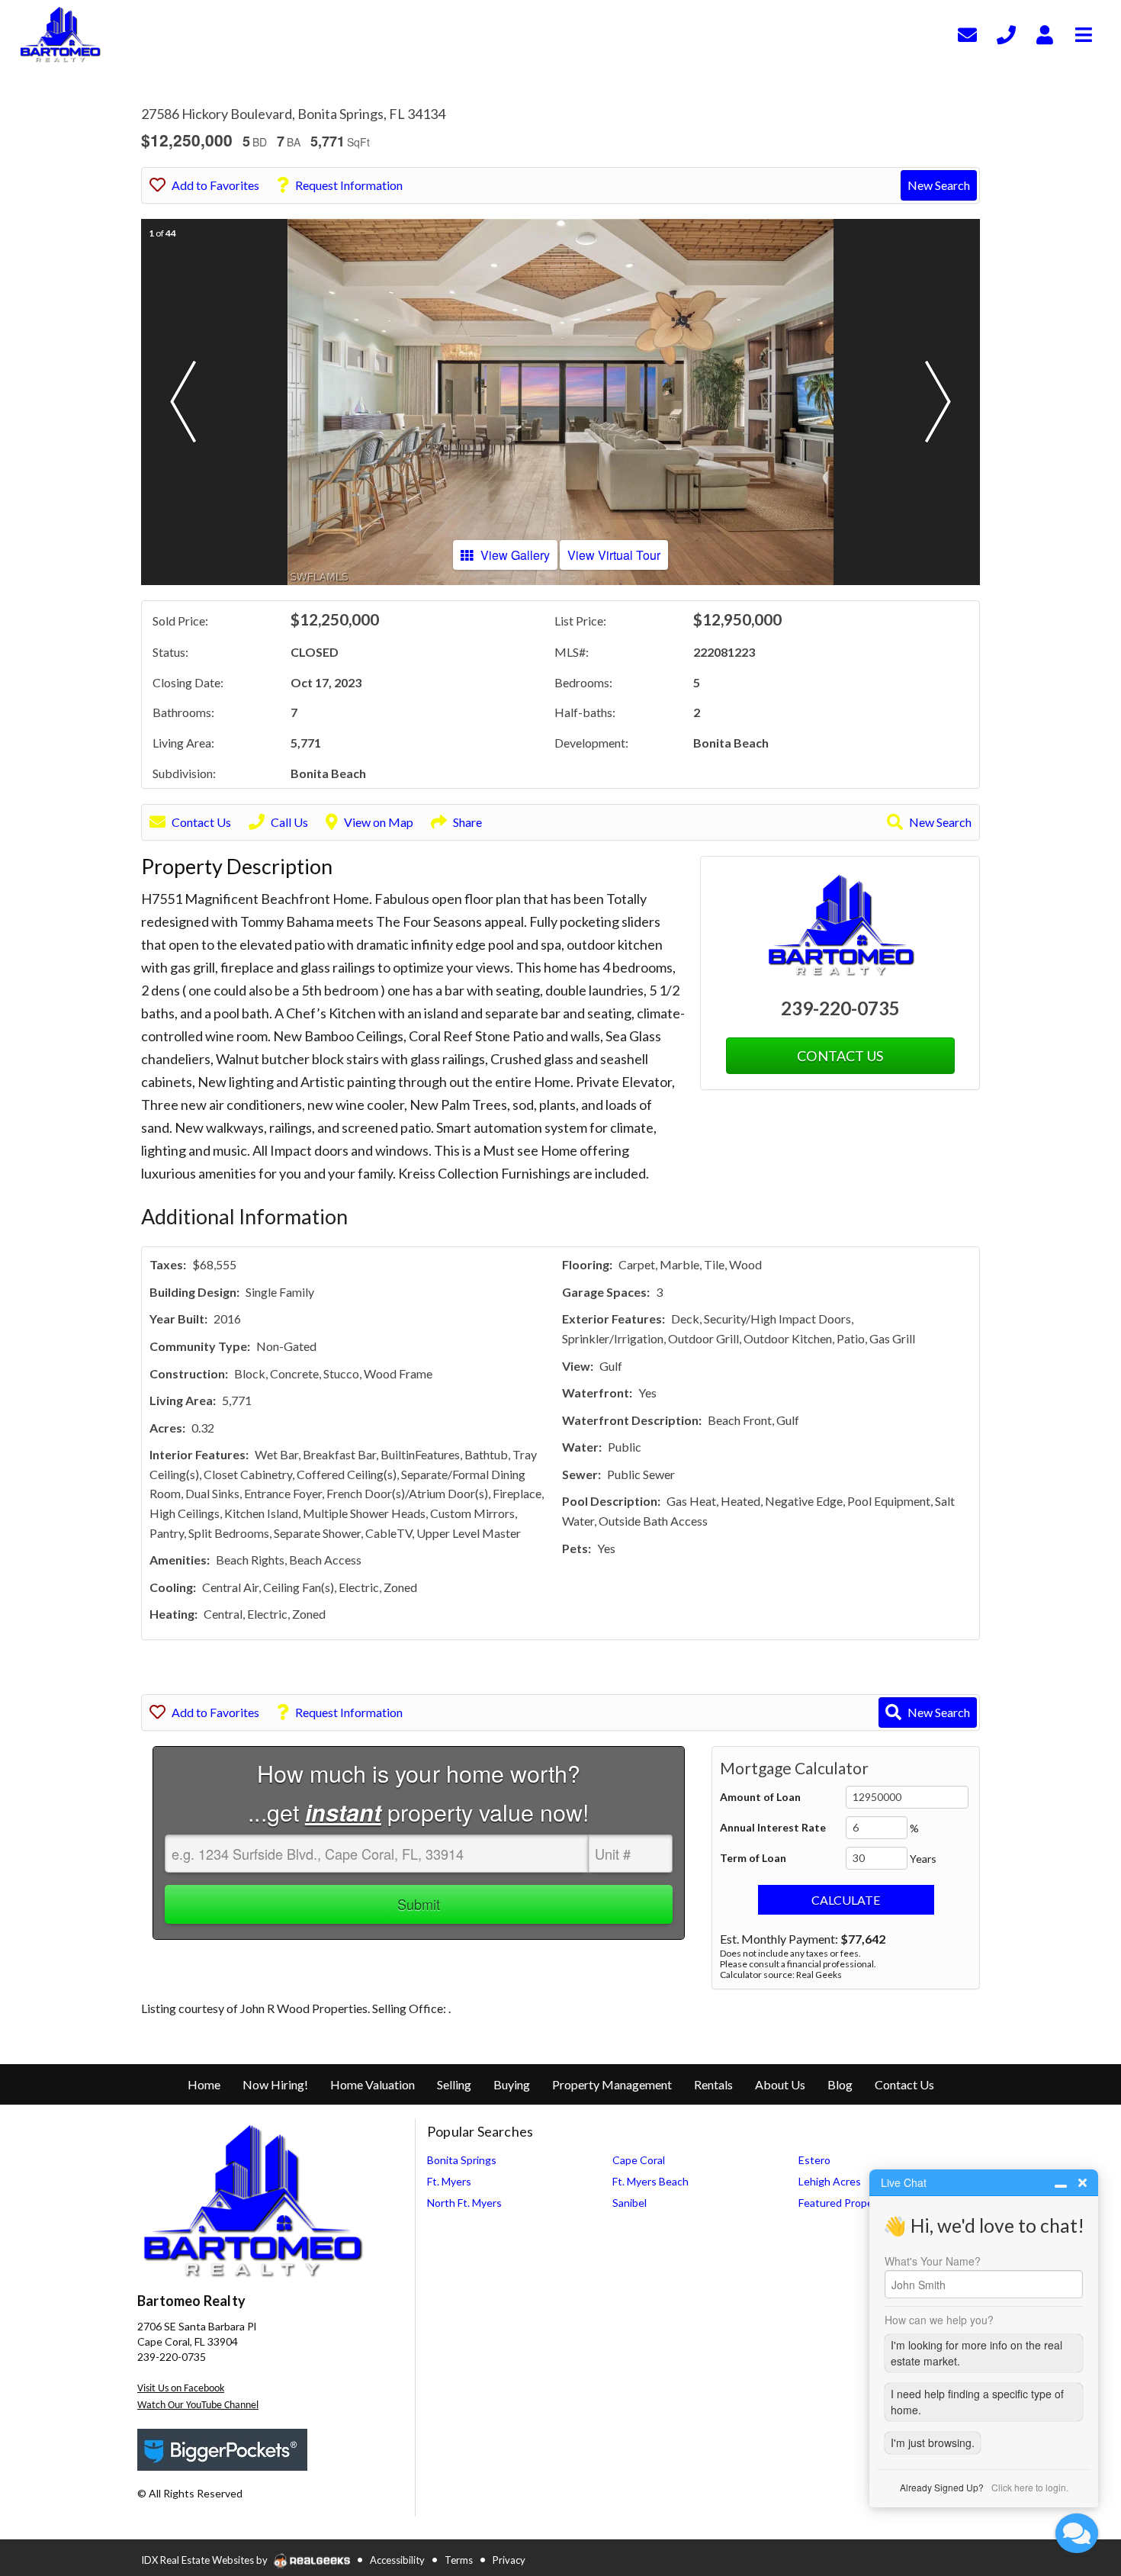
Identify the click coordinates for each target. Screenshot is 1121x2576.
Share (467, 822)
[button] (183, 402)
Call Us (289, 822)
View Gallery (515, 555)
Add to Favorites (215, 185)
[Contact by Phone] (1006, 32)
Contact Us (201, 822)
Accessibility (397, 2560)
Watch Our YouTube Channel (198, 2406)
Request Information (349, 185)
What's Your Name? (933, 2261)
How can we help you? (939, 2320)
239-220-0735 (840, 1008)
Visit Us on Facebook (181, 2389)
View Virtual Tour (614, 555)
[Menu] (1084, 32)
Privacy (509, 2560)
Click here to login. (1030, 2487)
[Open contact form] (967, 32)
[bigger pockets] (223, 2448)
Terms (459, 2560)
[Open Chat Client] (1077, 2533)
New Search (939, 185)
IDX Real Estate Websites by (206, 2560)
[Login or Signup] (1045, 32)
